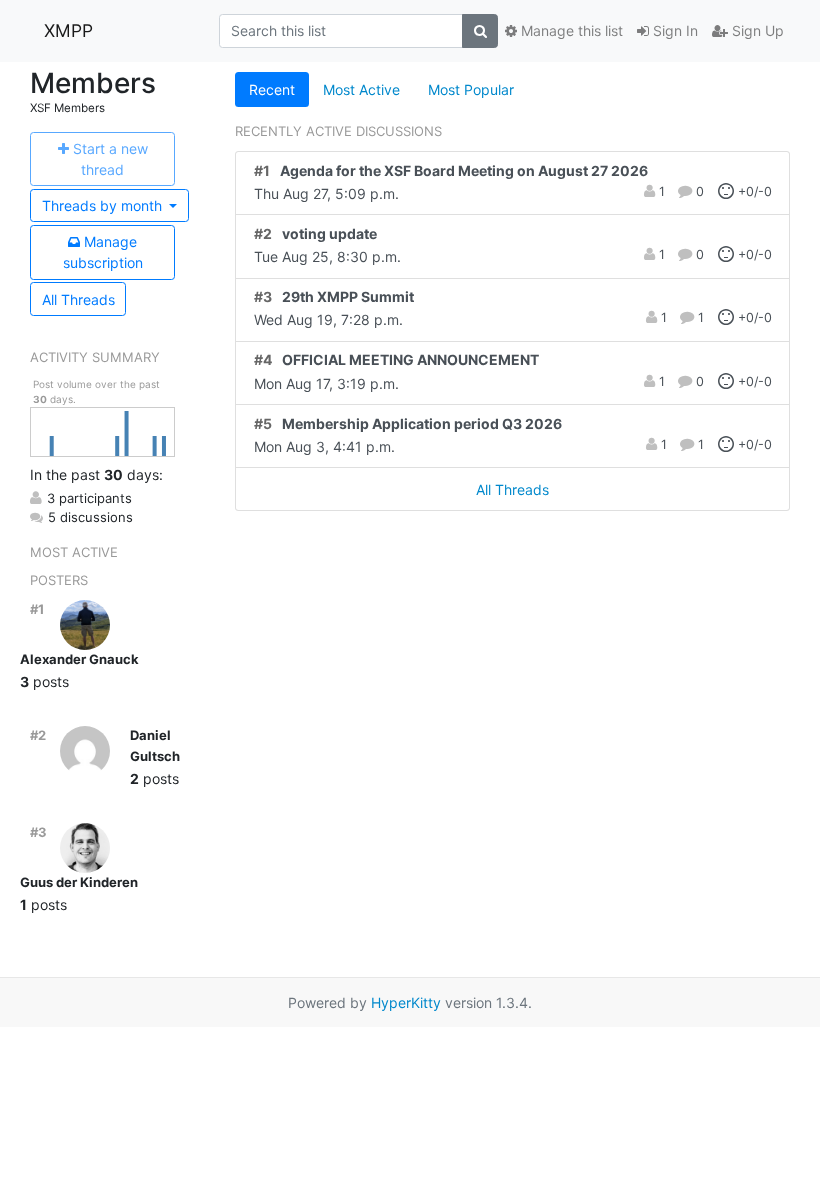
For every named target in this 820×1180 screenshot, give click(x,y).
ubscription (103, 252)
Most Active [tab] (361, 89)
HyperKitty (406, 1002)
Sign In (673, 30)
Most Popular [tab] (471, 89)
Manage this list (570, 30)
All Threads (78, 299)
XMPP (68, 30)
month (104, 205)
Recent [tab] (272, 89)
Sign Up (756, 30)
